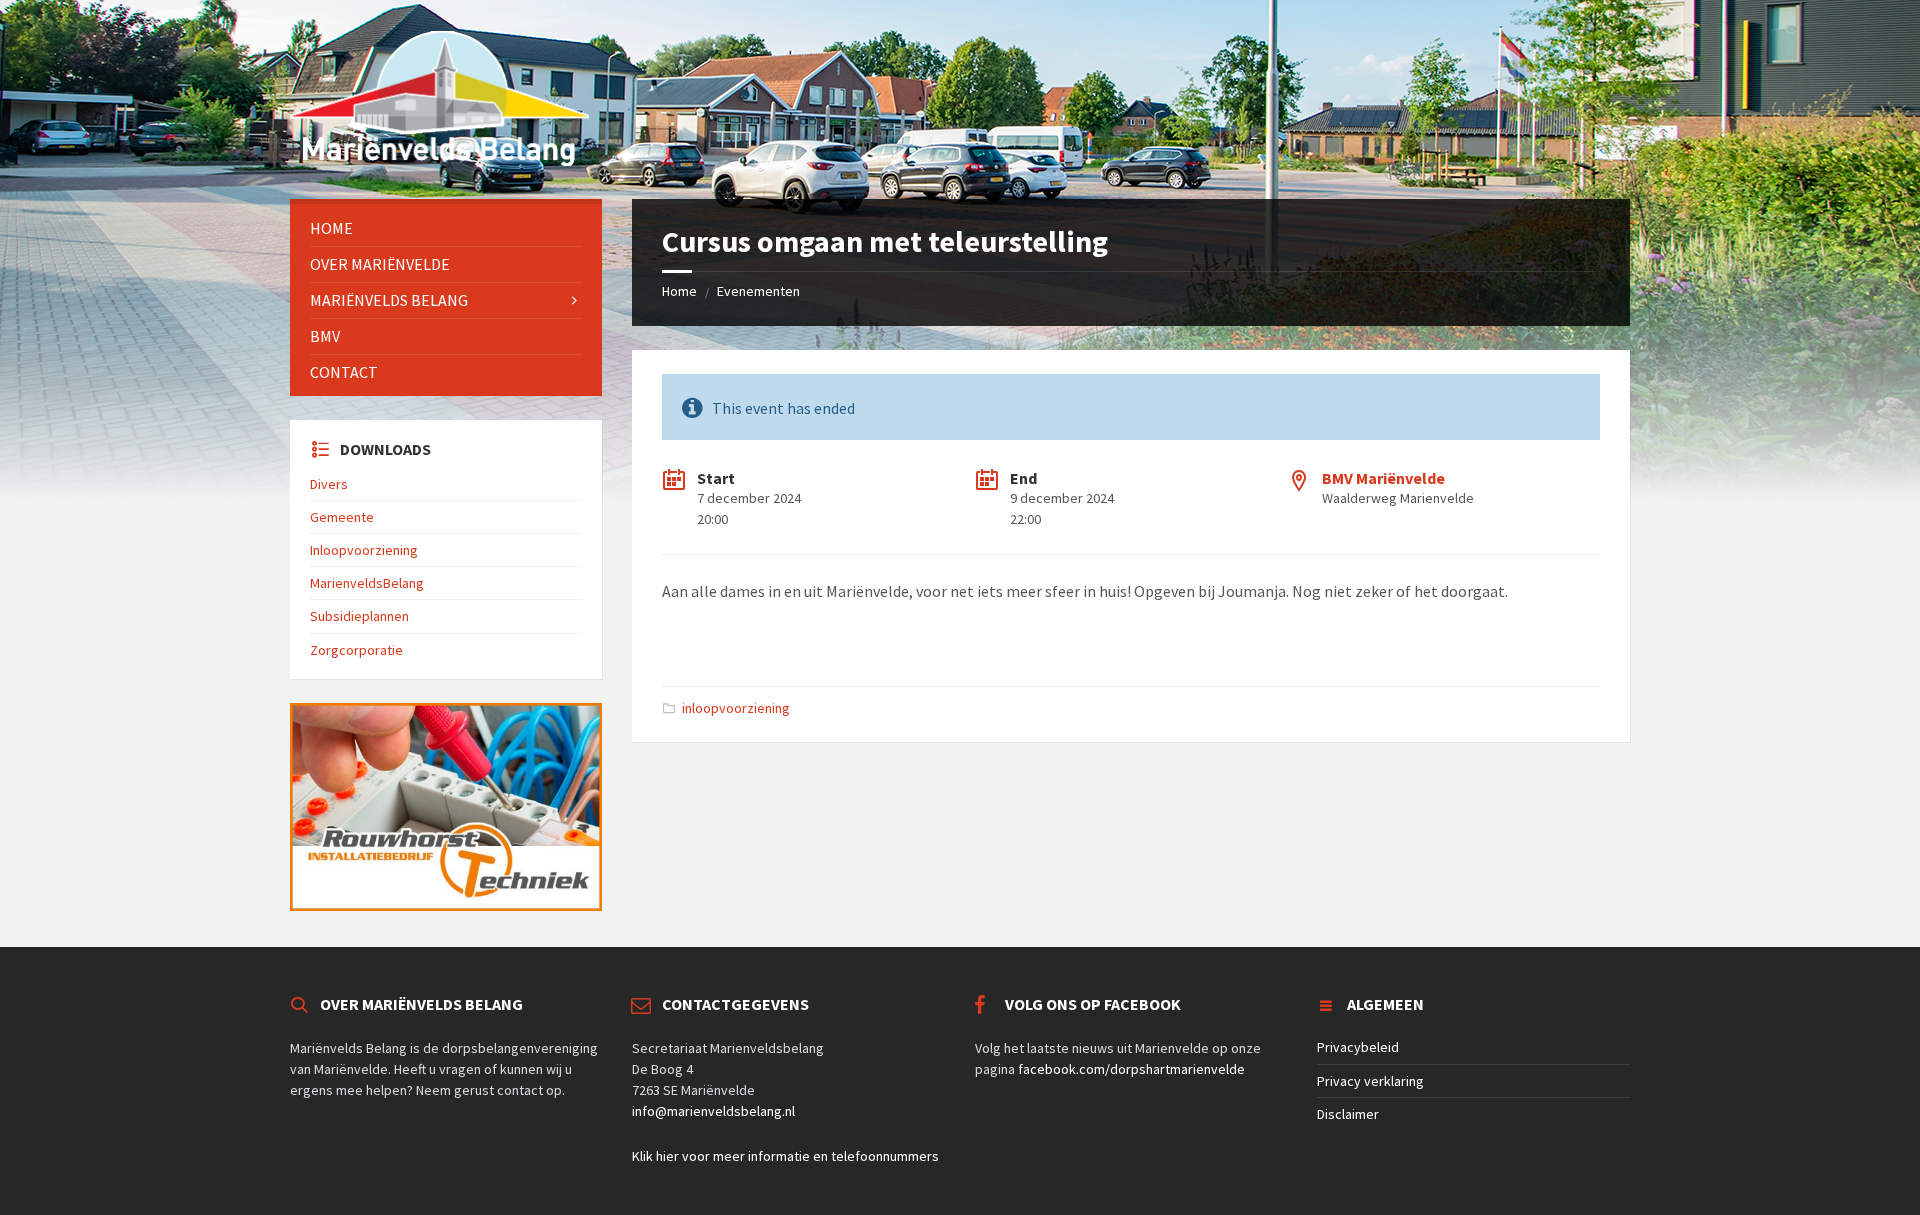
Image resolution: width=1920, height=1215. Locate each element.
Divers (329, 484)
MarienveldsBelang (367, 583)
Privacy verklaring (1370, 1081)
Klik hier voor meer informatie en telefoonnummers (785, 1156)
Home (679, 291)
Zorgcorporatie (356, 650)
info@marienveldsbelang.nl (713, 1111)
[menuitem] (446, 228)
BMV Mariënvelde (1383, 478)
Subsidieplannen (359, 616)
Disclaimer (1348, 1114)
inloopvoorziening (736, 708)
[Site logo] (439, 160)
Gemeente (342, 517)
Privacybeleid (1358, 1047)
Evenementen (758, 291)
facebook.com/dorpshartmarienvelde (1131, 1069)
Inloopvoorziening (364, 550)
